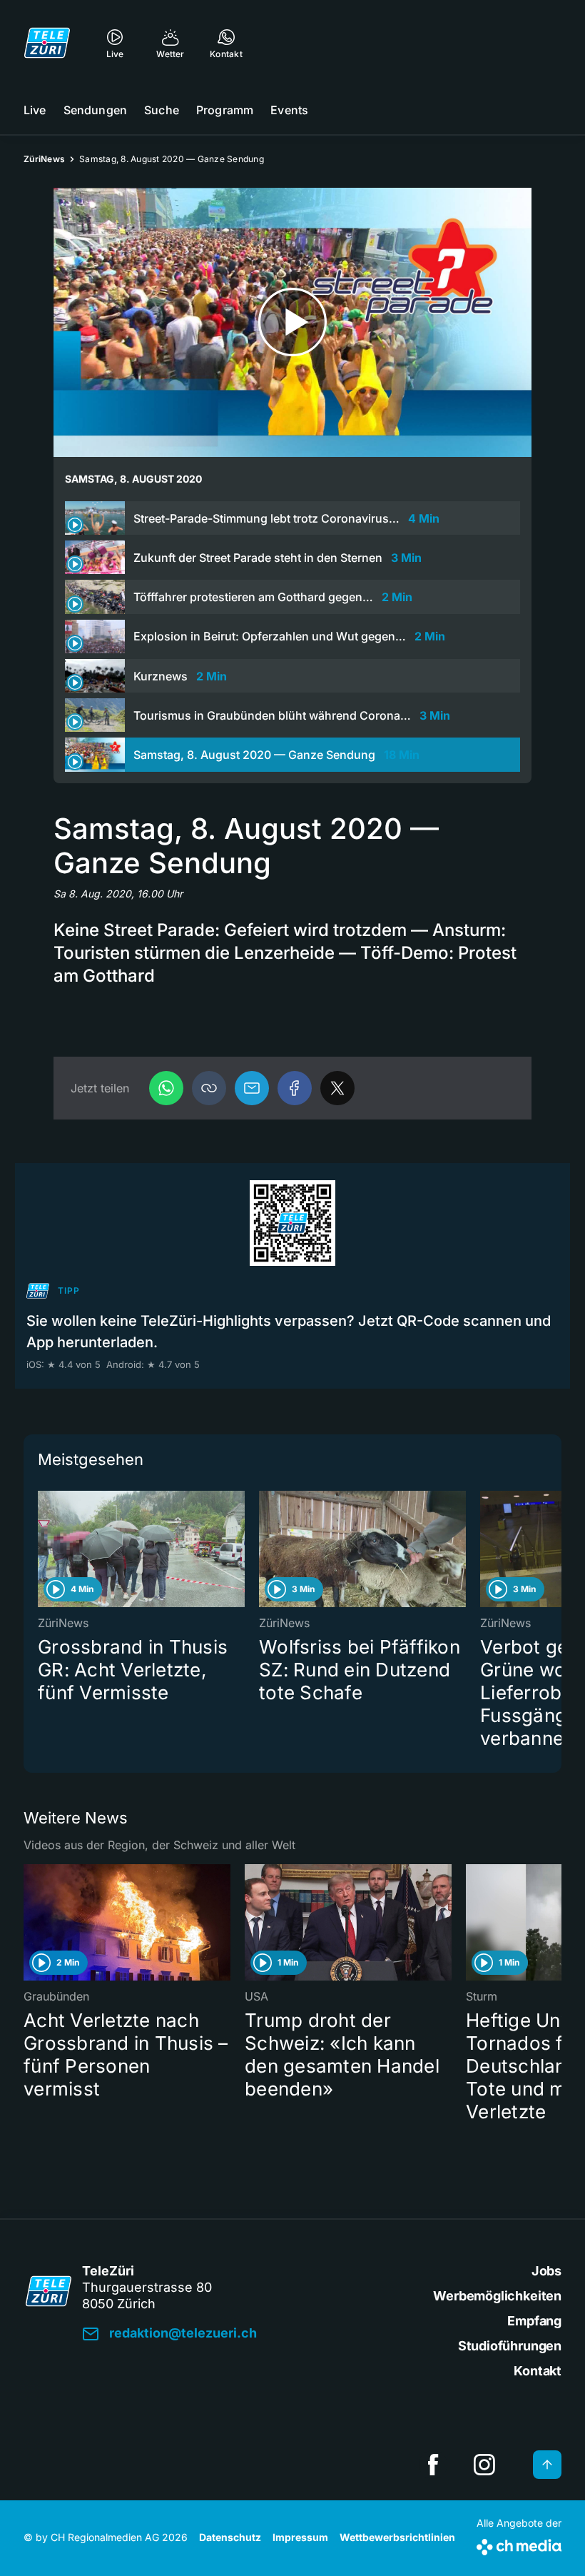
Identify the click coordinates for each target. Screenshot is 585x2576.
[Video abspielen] (292, 322)
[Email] (252, 1088)
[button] (209, 1088)
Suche (162, 110)
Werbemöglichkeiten (497, 2296)
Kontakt (538, 2371)
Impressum (300, 2537)
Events (289, 110)
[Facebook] (295, 1088)
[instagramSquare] (484, 2465)
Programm (225, 110)
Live (35, 110)
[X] (337, 1088)
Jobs (546, 2271)
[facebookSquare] (433, 2465)
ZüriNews (44, 159)
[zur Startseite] (47, 43)
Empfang (534, 2321)
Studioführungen (510, 2346)
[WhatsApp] (166, 1088)
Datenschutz (230, 2537)
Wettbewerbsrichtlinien (397, 2537)
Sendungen (95, 110)
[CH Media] (519, 2544)
